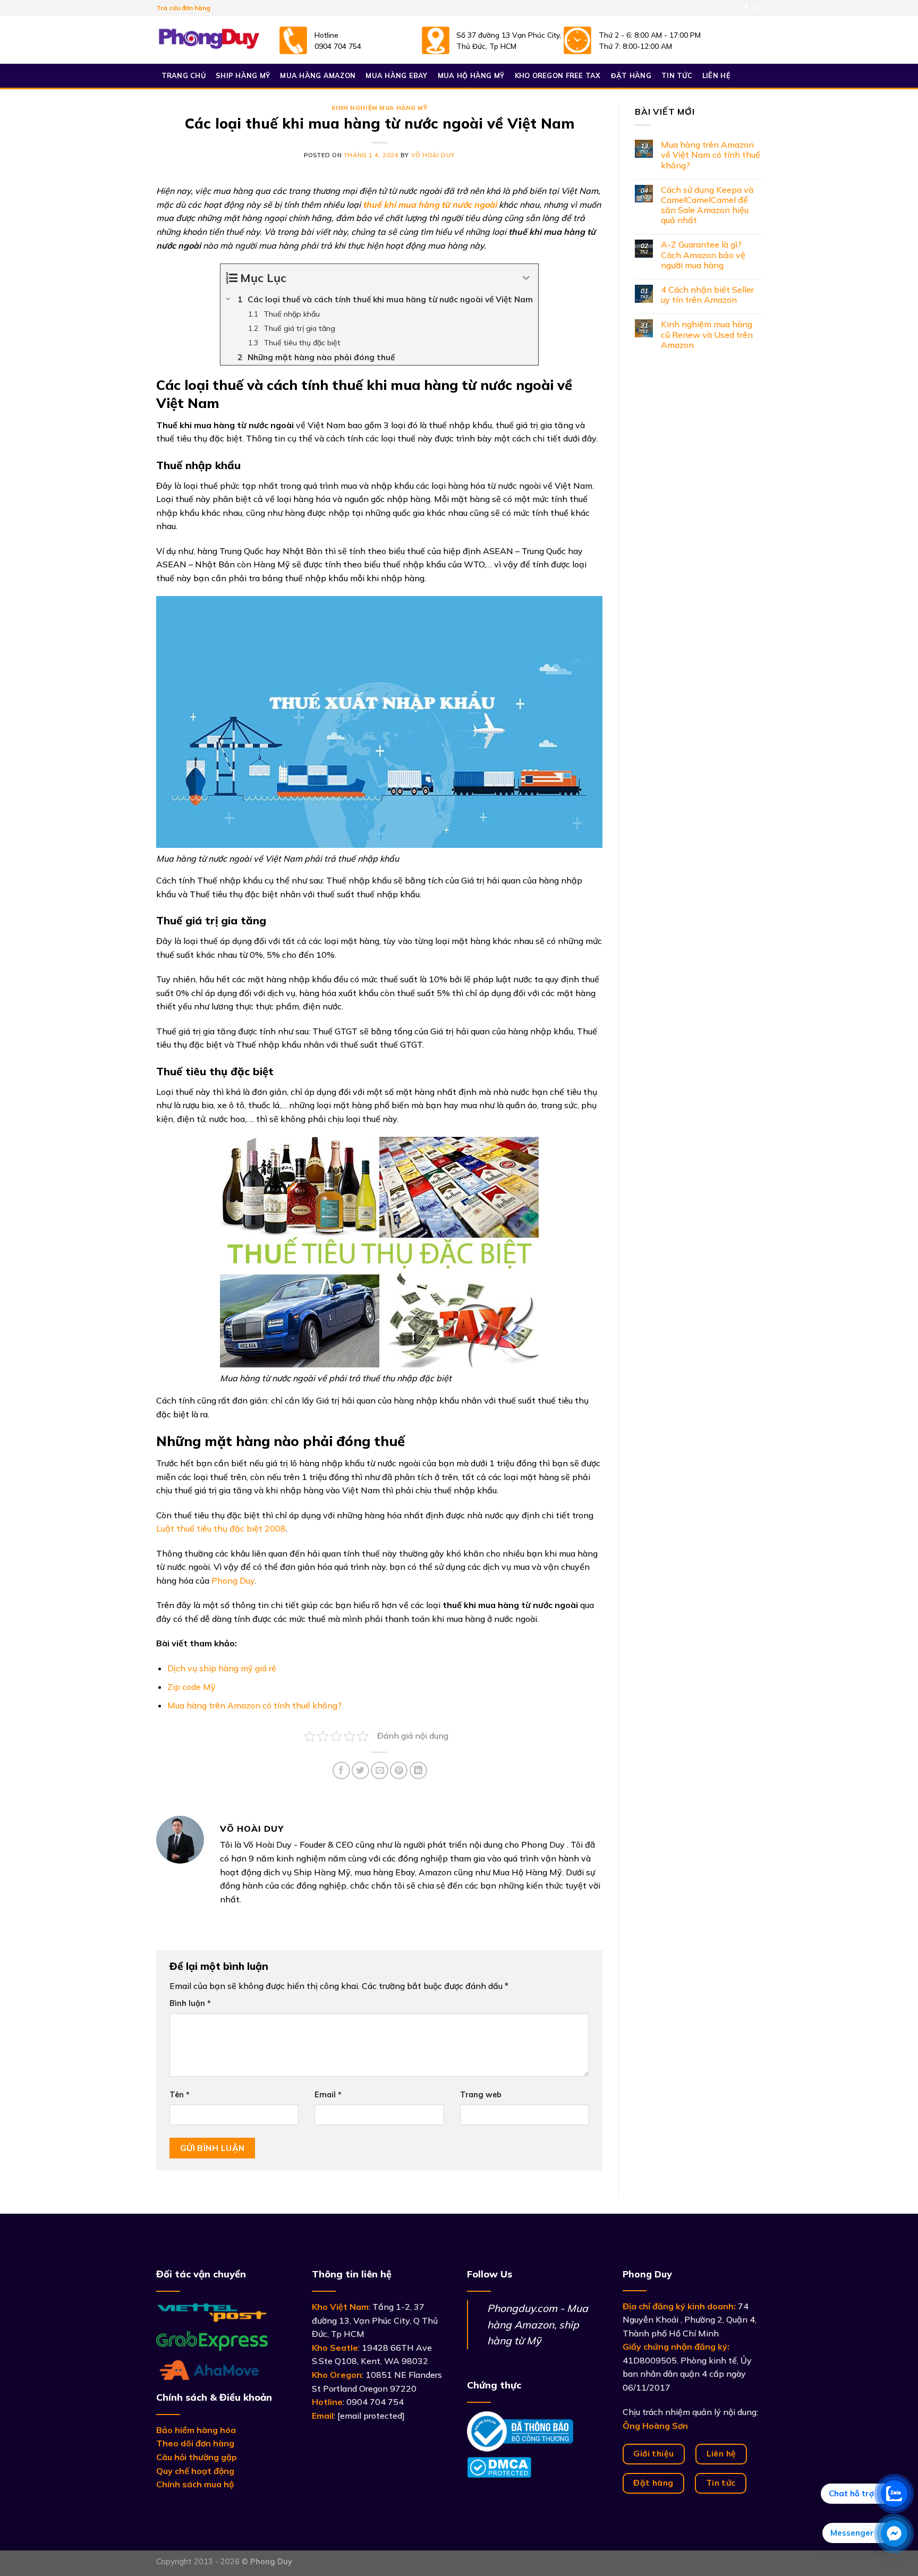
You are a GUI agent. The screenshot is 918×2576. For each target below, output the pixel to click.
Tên (180, 2095)
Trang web (481, 2095)
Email (328, 2095)
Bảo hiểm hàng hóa (196, 2430)
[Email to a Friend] (380, 1770)
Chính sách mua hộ (195, 2484)
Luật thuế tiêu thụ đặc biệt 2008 (221, 1528)
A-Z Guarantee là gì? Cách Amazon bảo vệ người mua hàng (703, 255)
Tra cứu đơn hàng (183, 8)
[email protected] (371, 2416)
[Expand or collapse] (526, 278)
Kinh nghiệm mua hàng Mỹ (380, 108)
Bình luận (190, 2003)
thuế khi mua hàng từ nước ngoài (430, 205)
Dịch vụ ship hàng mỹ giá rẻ (222, 1668)
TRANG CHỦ (184, 75)
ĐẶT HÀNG (631, 75)
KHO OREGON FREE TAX (558, 75)
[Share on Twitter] (360, 1770)
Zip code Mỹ (192, 1687)
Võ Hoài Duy (433, 155)
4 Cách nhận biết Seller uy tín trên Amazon (707, 295)
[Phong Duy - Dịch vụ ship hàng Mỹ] (209, 40)
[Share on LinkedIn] (418, 1770)
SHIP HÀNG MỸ (243, 75)
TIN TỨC (677, 75)
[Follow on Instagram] (756, 8)
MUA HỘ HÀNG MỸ (471, 75)
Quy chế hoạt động (195, 2471)
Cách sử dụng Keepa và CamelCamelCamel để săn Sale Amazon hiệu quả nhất (707, 205)
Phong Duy (233, 1580)
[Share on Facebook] (341, 1770)
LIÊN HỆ (716, 75)
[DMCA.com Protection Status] (499, 2466)
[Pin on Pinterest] (399, 1770)
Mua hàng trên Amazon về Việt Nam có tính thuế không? (711, 155)
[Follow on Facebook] (746, 8)
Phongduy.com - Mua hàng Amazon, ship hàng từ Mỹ (538, 2324)
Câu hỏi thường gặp (197, 2457)
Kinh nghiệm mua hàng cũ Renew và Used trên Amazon (707, 334)
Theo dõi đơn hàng (195, 2443)
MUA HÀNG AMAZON (318, 75)
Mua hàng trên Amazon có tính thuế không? (254, 1705)
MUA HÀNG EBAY (396, 75)
